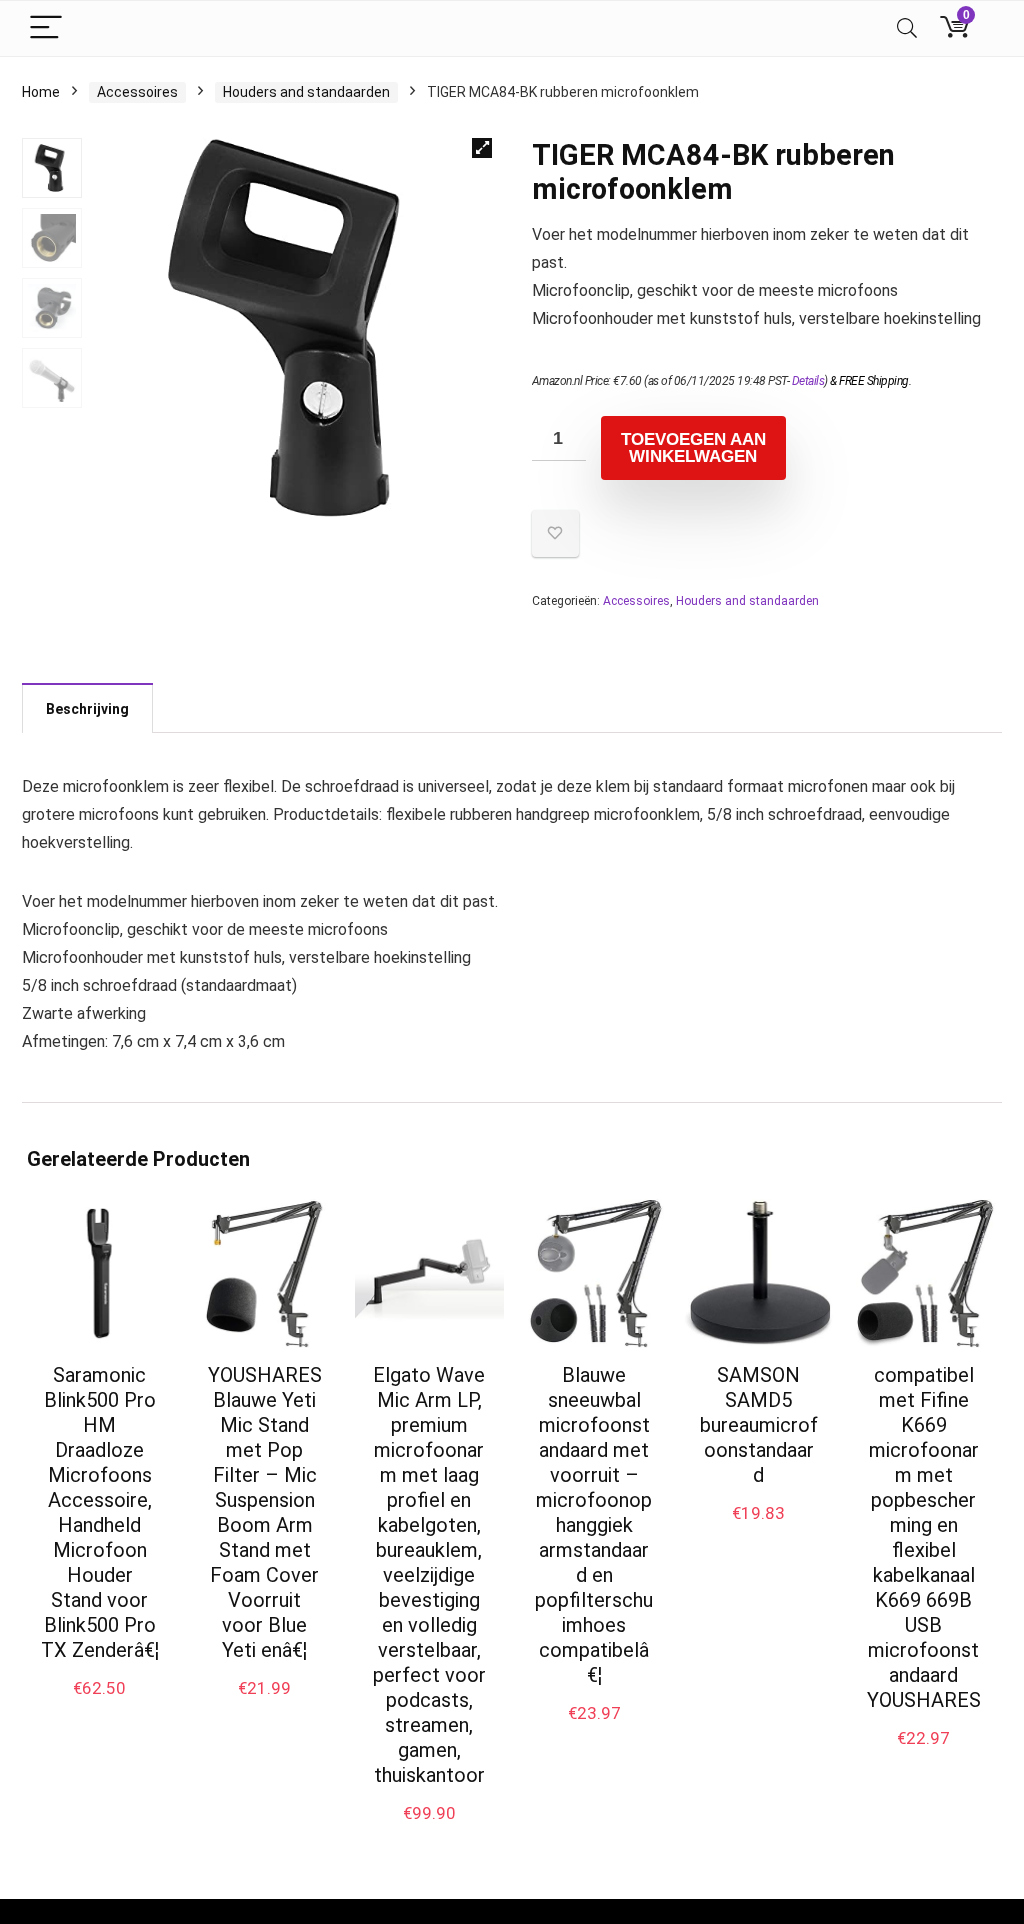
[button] (482, 148)
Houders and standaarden (306, 92)
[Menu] (46, 28)
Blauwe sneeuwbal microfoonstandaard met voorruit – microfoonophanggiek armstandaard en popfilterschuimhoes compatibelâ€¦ (594, 1525)
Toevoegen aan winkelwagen (693, 448)
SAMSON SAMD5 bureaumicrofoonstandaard (759, 1425)
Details (808, 381)
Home (41, 92)
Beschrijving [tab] (87, 709)
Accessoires (137, 92)
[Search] (907, 28)
